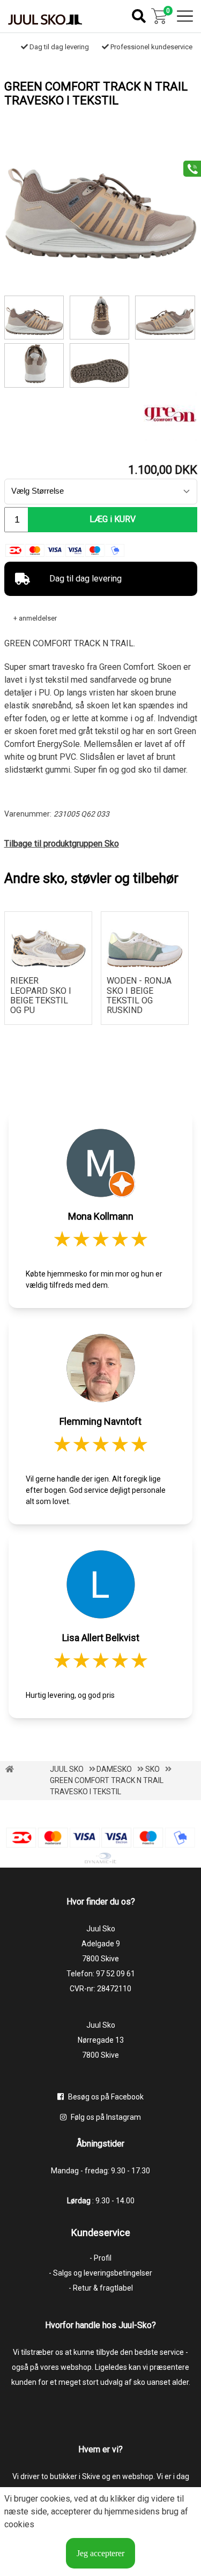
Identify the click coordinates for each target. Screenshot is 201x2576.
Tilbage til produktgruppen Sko (62, 844)
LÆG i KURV (113, 519)
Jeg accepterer (100, 2553)
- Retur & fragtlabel (101, 2288)
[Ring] (188, 168)
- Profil (100, 2258)
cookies (55, 2499)
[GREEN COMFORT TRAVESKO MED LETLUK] (100, 365)
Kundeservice (101, 2233)
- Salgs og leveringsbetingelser (100, 2273)
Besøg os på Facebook (105, 2097)
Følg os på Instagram (105, 2117)
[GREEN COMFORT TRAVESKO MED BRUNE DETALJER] (34, 365)
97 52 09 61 (116, 1974)
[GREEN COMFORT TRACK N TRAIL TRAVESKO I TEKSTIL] (101, 257)
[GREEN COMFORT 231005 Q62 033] (165, 318)
